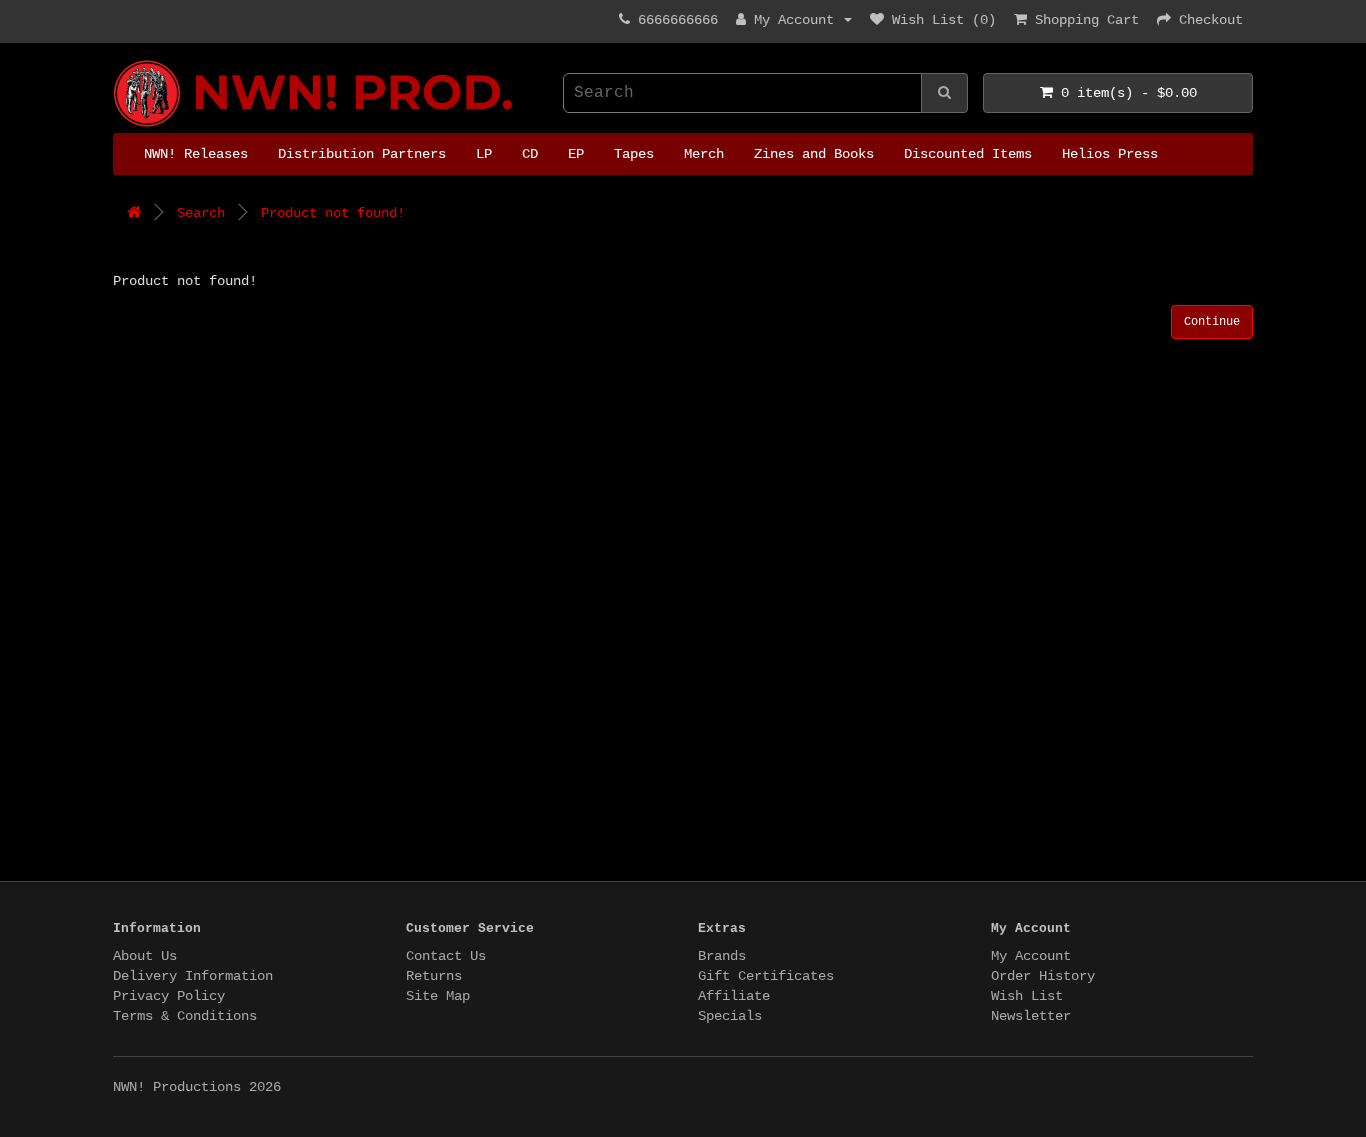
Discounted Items (968, 154)
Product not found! (333, 213)
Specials (730, 1016)
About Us (145, 956)
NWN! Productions (121, 60)
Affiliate (734, 996)
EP (576, 154)
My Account (1031, 956)
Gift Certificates (766, 976)
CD (530, 154)
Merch (704, 154)
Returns (434, 976)
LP (484, 154)
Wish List (1027, 996)
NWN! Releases (196, 154)
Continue (1212, 322)
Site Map (438, 996)
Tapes (634, 154)
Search (201, 213)
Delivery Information (193, 976)
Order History (1043, 976)
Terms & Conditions (185, 1016)
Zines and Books (814, 154)
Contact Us (446, 956)
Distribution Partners (362, 154)
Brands (722, 956)
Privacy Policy (169, 996)
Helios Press (1110, 154)
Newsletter (1031, 1016)
